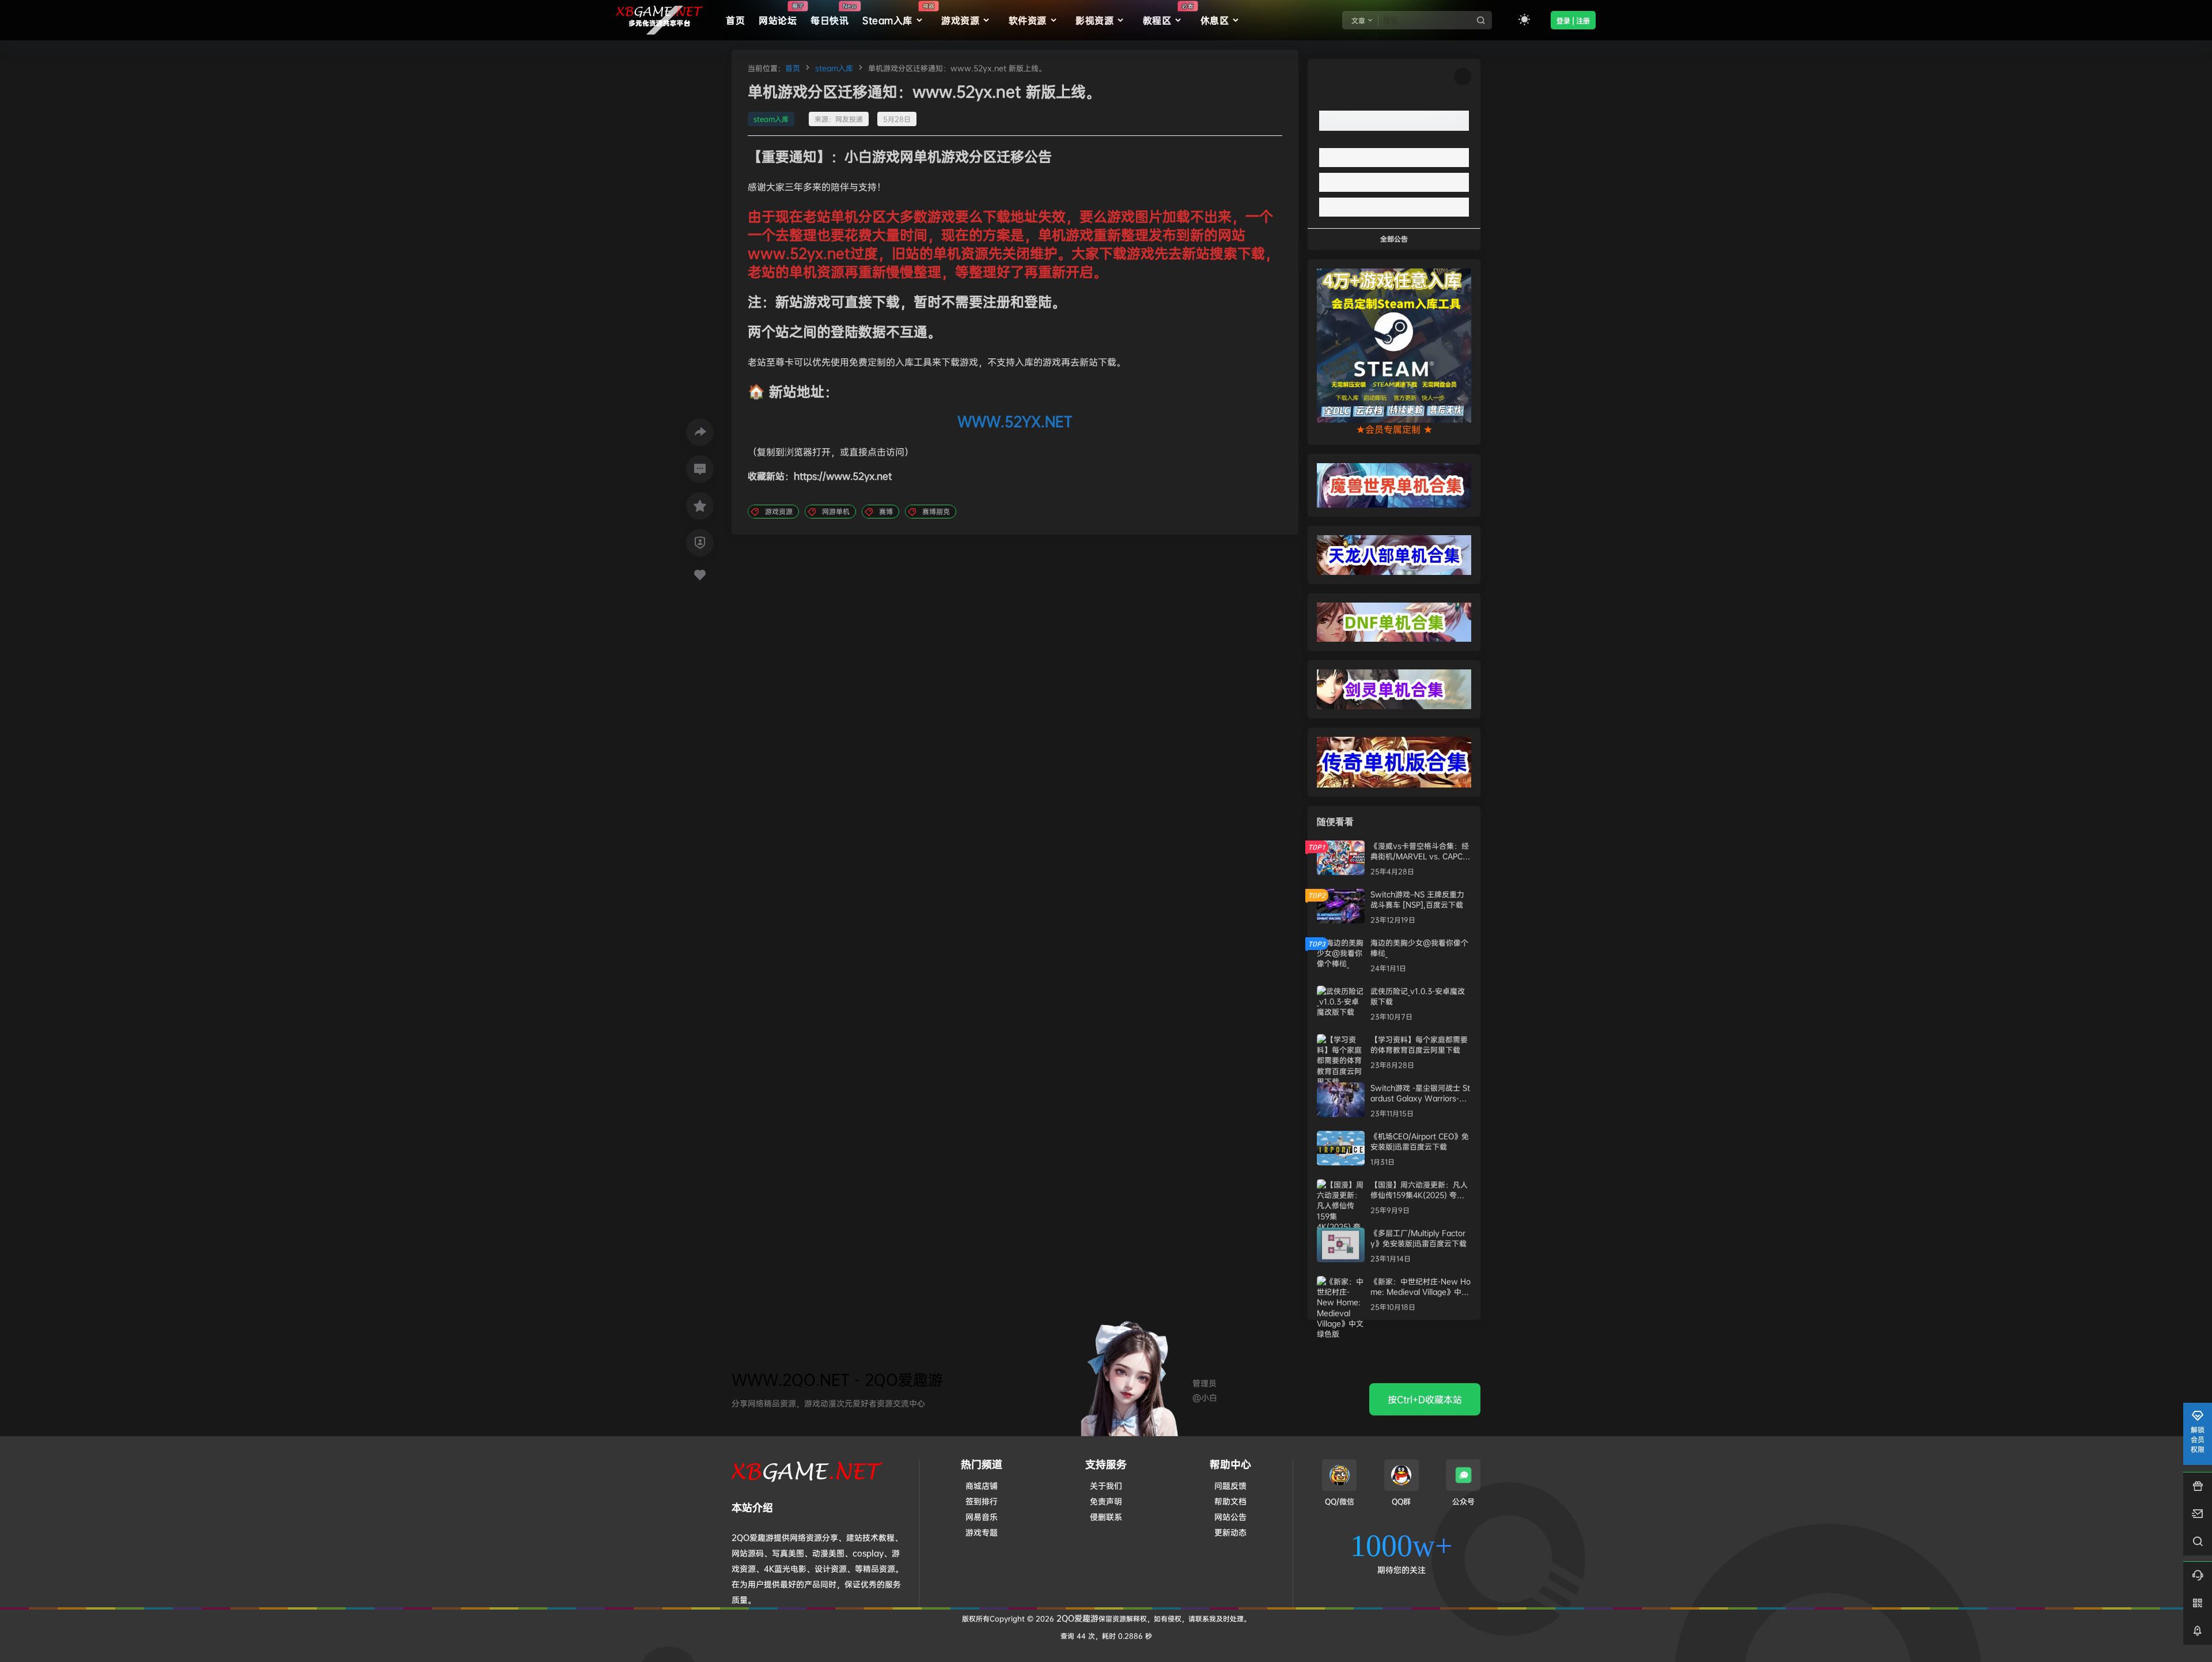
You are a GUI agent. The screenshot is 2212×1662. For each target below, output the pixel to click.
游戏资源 (960, 20)
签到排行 (982, 1501)
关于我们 (1106, 1485)
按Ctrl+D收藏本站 (1425, 1399)
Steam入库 (898, 14)
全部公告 (1394, 239)
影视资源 (1094, 20)
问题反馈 (1230, 1485)
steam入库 (834, 68)
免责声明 (1106, 1501)
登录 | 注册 (1573, 21)
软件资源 (1028, 20)
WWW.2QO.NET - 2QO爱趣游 (837, 1379)
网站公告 (1230, 1517)
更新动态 (1230, 1532)
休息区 (1215, 20)
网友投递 (849, 119)
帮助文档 (1230, 1501)
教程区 (1168, 14)
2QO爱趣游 (1076, 1618)
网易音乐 (982, 1517)
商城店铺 (982, 1485)
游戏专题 (982, 1532)
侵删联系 (1106, 1517)
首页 (793, 68)
